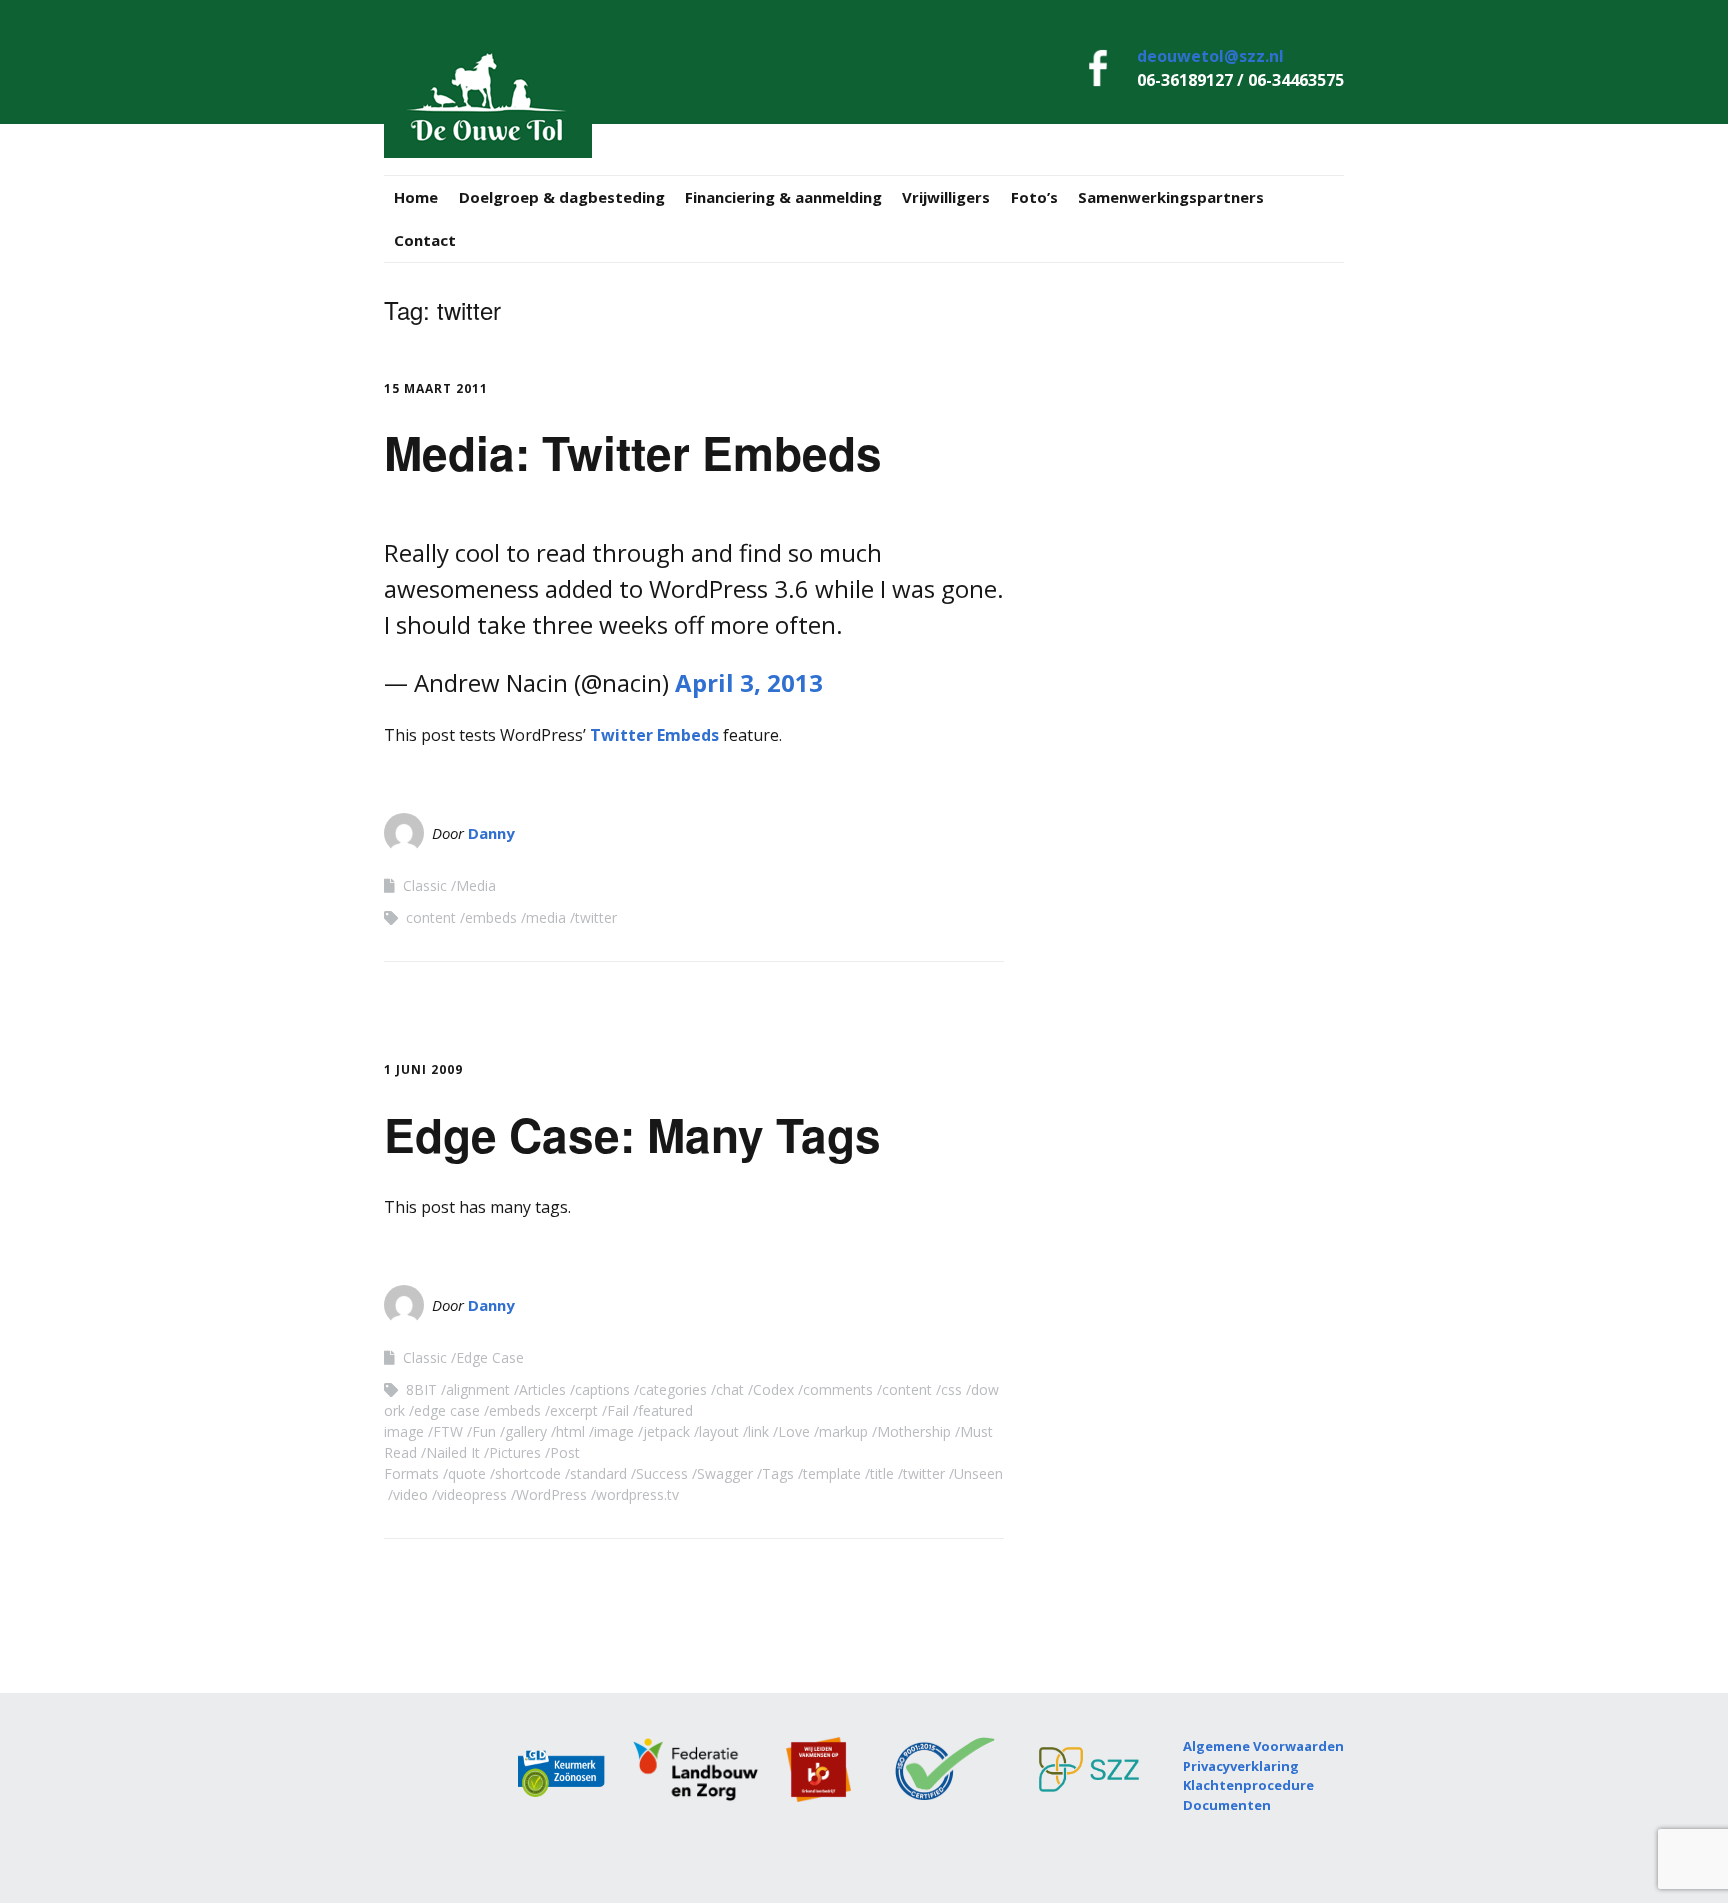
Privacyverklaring (1241, 1766)
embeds (491, 917)
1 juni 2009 (423, 1069)
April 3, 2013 (749, 682)
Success (662, 1473)
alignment (478, 1389)
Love (794, 1431)
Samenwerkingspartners (1171, 197)
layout (719, 1431)
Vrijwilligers (946, 197)
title (882, 1473)
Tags (778, 1473)
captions (602, 1389)
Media (476, 885)
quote (467, 1473)
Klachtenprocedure (1248, 1785)
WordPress (551, 1494)
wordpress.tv (637, 1494)
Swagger (725, 1473)
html (570, 1431)
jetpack (666, 1431)
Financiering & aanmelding (783, 197)
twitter (596, 917)
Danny (491, 833)
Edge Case (490, 1357)
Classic (425, 885)
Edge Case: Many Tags (632, 1134)
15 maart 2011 (436, 388)
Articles (542, 1389)
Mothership (914, 1431)
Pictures (515, 1452)
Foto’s (1034, 197)
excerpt (574, 1410)
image (614, 1431)
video (410, 1494)
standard (598, 1473)
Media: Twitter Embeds (633, 452)
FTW (448, 1431)
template (832, 1473)
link (758, 1431)
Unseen (978, 1473)
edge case (447, 1410)
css (951, 1389)
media (546, 917)
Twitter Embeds (654, 735)
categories (673, 1389)
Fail (618, 1410)
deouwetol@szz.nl (1210, 56)
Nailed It (453, 1452)
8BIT (421, 1389)
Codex (773, 1389)
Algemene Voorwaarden (1263, 1746)
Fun (484, 1431)
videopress (472, 1494)
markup (843, 1431)
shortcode (528, 1473)
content (431, 917)
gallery (526, 1431)
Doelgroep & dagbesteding (562, 197)
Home (416, 197)
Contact (425, 240)
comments (838, 1389)
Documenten (1227, 1805)
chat (730, 1389)
